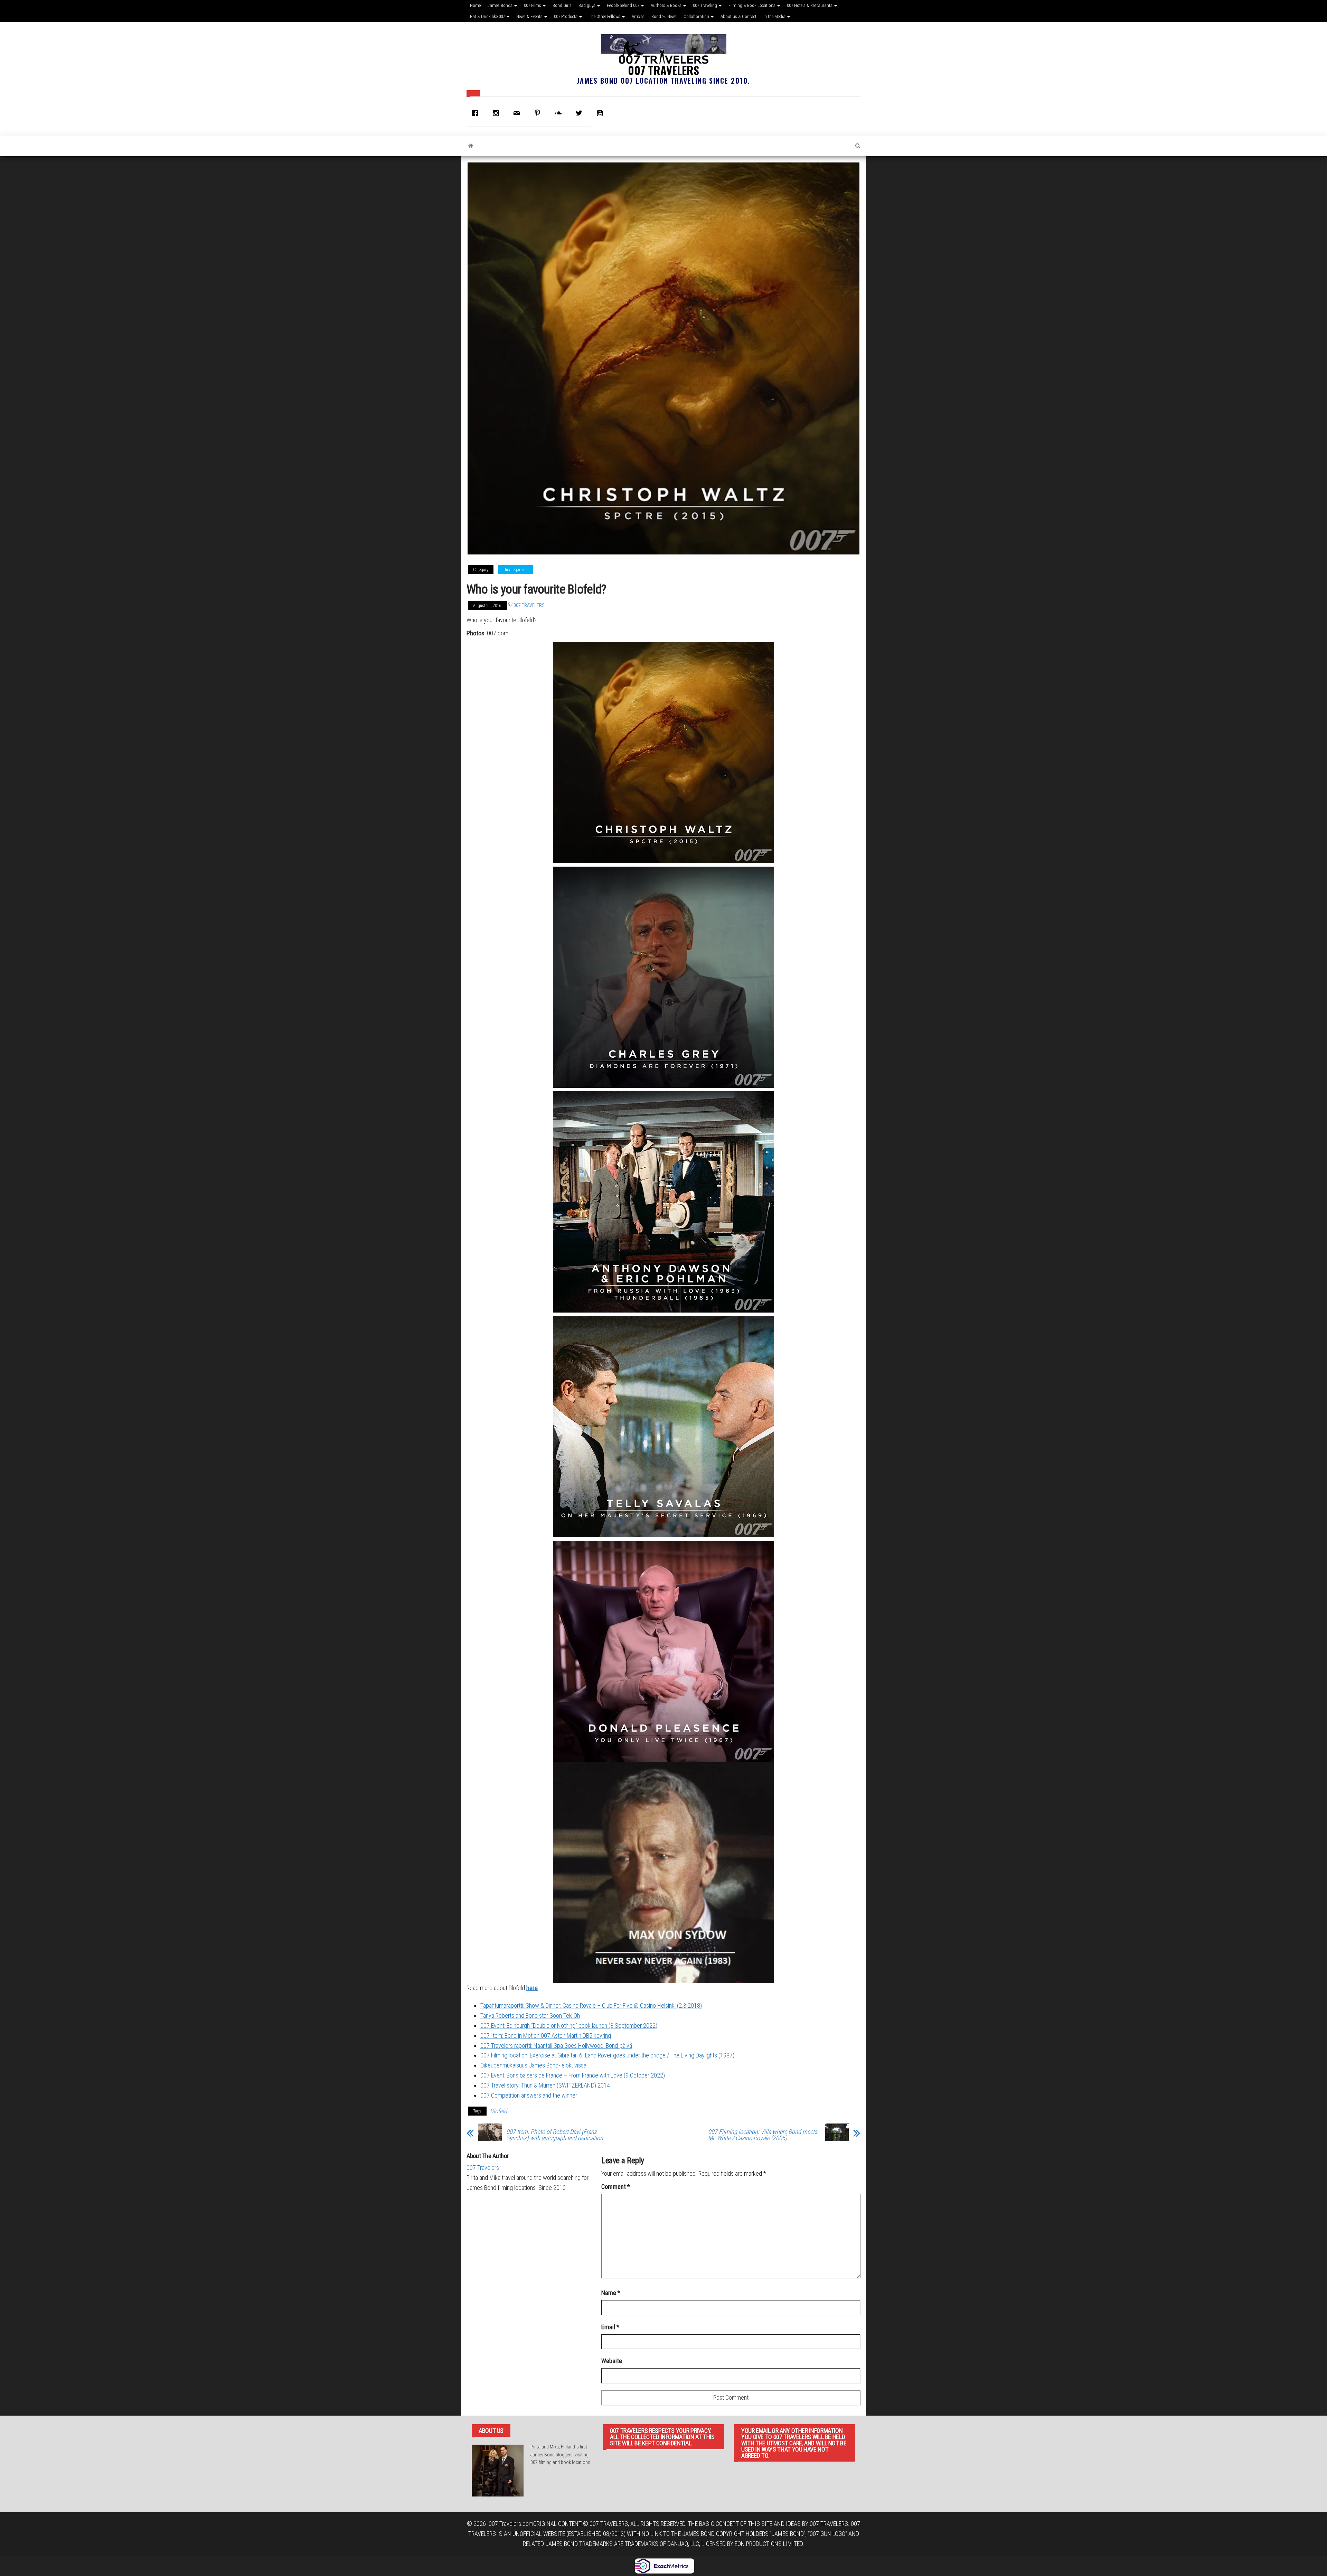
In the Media (775, 16)
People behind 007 (624, 5)
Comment (616, 2187)
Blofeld (498, 2111)
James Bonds (501, 5)
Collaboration (697, 16)
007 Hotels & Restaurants (810, 5)
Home (475, 5)
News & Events (530, 16)
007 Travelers (663, 70)
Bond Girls (562, 5)
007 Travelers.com (511, 2524)
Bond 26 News (664, 16)
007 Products (566, 16)
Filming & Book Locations (752, 5)
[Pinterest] (539, 113)
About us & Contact (738, 16)
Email (610, 2327)
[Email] (518, 113)
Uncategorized (516, 570)
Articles (638, 16)
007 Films (533, 5)
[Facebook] (477, 113)
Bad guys (587, 5)
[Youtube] (601, 113)
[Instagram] (498, 113)
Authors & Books (667, 5)
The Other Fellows (605, 16)
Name (611, 2293)
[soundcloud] (560, 113)
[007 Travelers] (471, 146)
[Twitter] (581, 113)
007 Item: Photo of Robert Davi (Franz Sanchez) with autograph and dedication (555, 2135)
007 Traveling (705, 5)
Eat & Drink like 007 (488, 16)
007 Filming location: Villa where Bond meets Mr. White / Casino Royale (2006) (763, 2135)
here (532, 1988)
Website (612, 2361)
